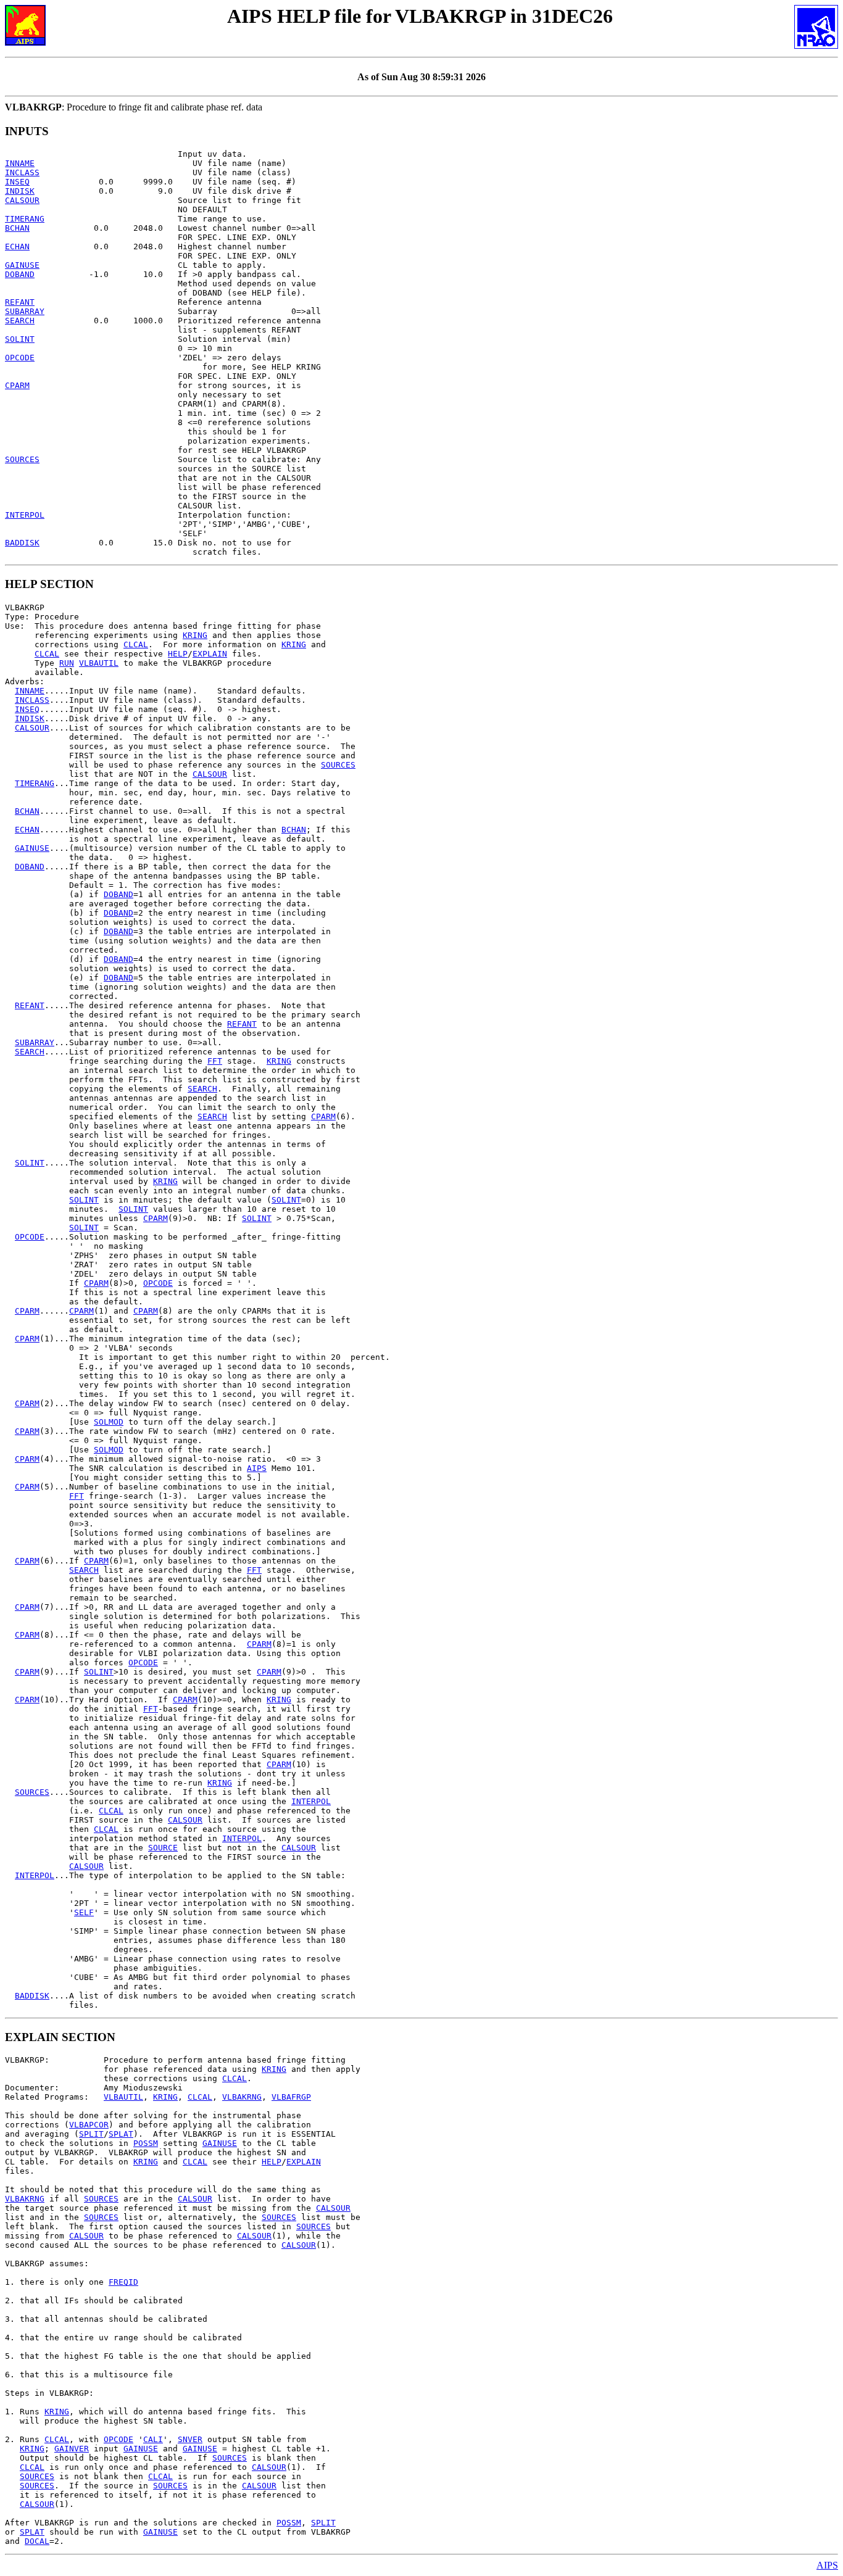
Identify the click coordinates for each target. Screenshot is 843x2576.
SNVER (190, 2439)
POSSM (146, 2143)
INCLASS (22, 172)
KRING (195, 635)
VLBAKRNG (242, 2097)
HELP (178, 654)
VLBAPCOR (89, 2125)
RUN (67, 663)
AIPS (257, 1468)
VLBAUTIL (99, 663)
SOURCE (163, 1848)
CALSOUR (22, 200)
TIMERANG (25, 219)
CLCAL (136, 644)
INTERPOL (25, 515)
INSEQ (17, 182)
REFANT (20, 302)
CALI (153, 2439)
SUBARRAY (25, 311)
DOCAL (37, 2541)
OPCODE (20, 358)
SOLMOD (109, 1422)
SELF (84, 1912)
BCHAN (17, 228)
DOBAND (20, 274)
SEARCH (20, 321)
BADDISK (22, 543)
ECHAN (17, 246)
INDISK (20, 191)
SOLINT (20, 339)
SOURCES (22, 459)
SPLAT (121, 2134)
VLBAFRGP (291, 2097)
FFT (215, 1061)
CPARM (17, 385)
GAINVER (72, 2449)
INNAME (20, 163)
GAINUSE (22, 265)
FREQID (123, 2282)
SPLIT (91, 2134)
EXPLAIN (210, 654)
